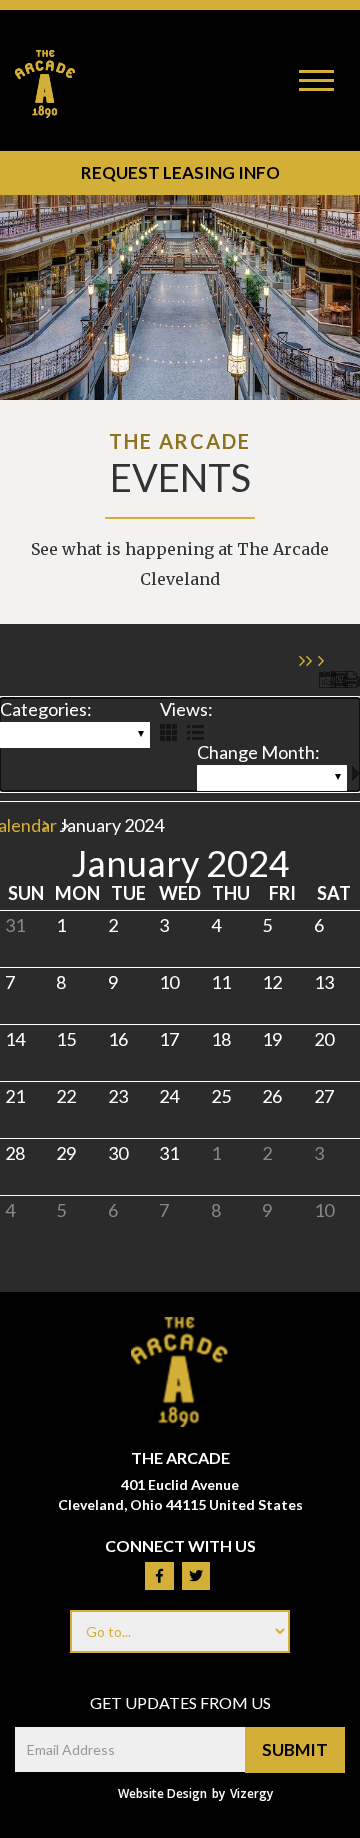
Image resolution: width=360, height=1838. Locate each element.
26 (272, 1096)
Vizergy (251, 1793)
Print (351, 679)
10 (169, 982)
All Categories (61, 735)
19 (272, 1039)
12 (272, 982)
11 (221, 982)
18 (221, 1039)
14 (15, 1039)
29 (66, 1153)
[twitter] (196, 1576)
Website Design (162, 1793)
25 (221, 1096)
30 (118, 1153)
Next (356, 773)
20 (324, 1039)
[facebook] (159, 1576)
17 (169, 1039)
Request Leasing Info (180, 172)
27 (324, 1096)
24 (169, 1096)
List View (195, 732)
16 (118, 1039)
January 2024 (255, 778)
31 (15, 925)
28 (15, 1153)
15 (66, 1039)
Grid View (168, 732)
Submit (295, 1749)
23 (118, 1096)
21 (15, 1096)
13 (324, 982)
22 (66, 1096)
